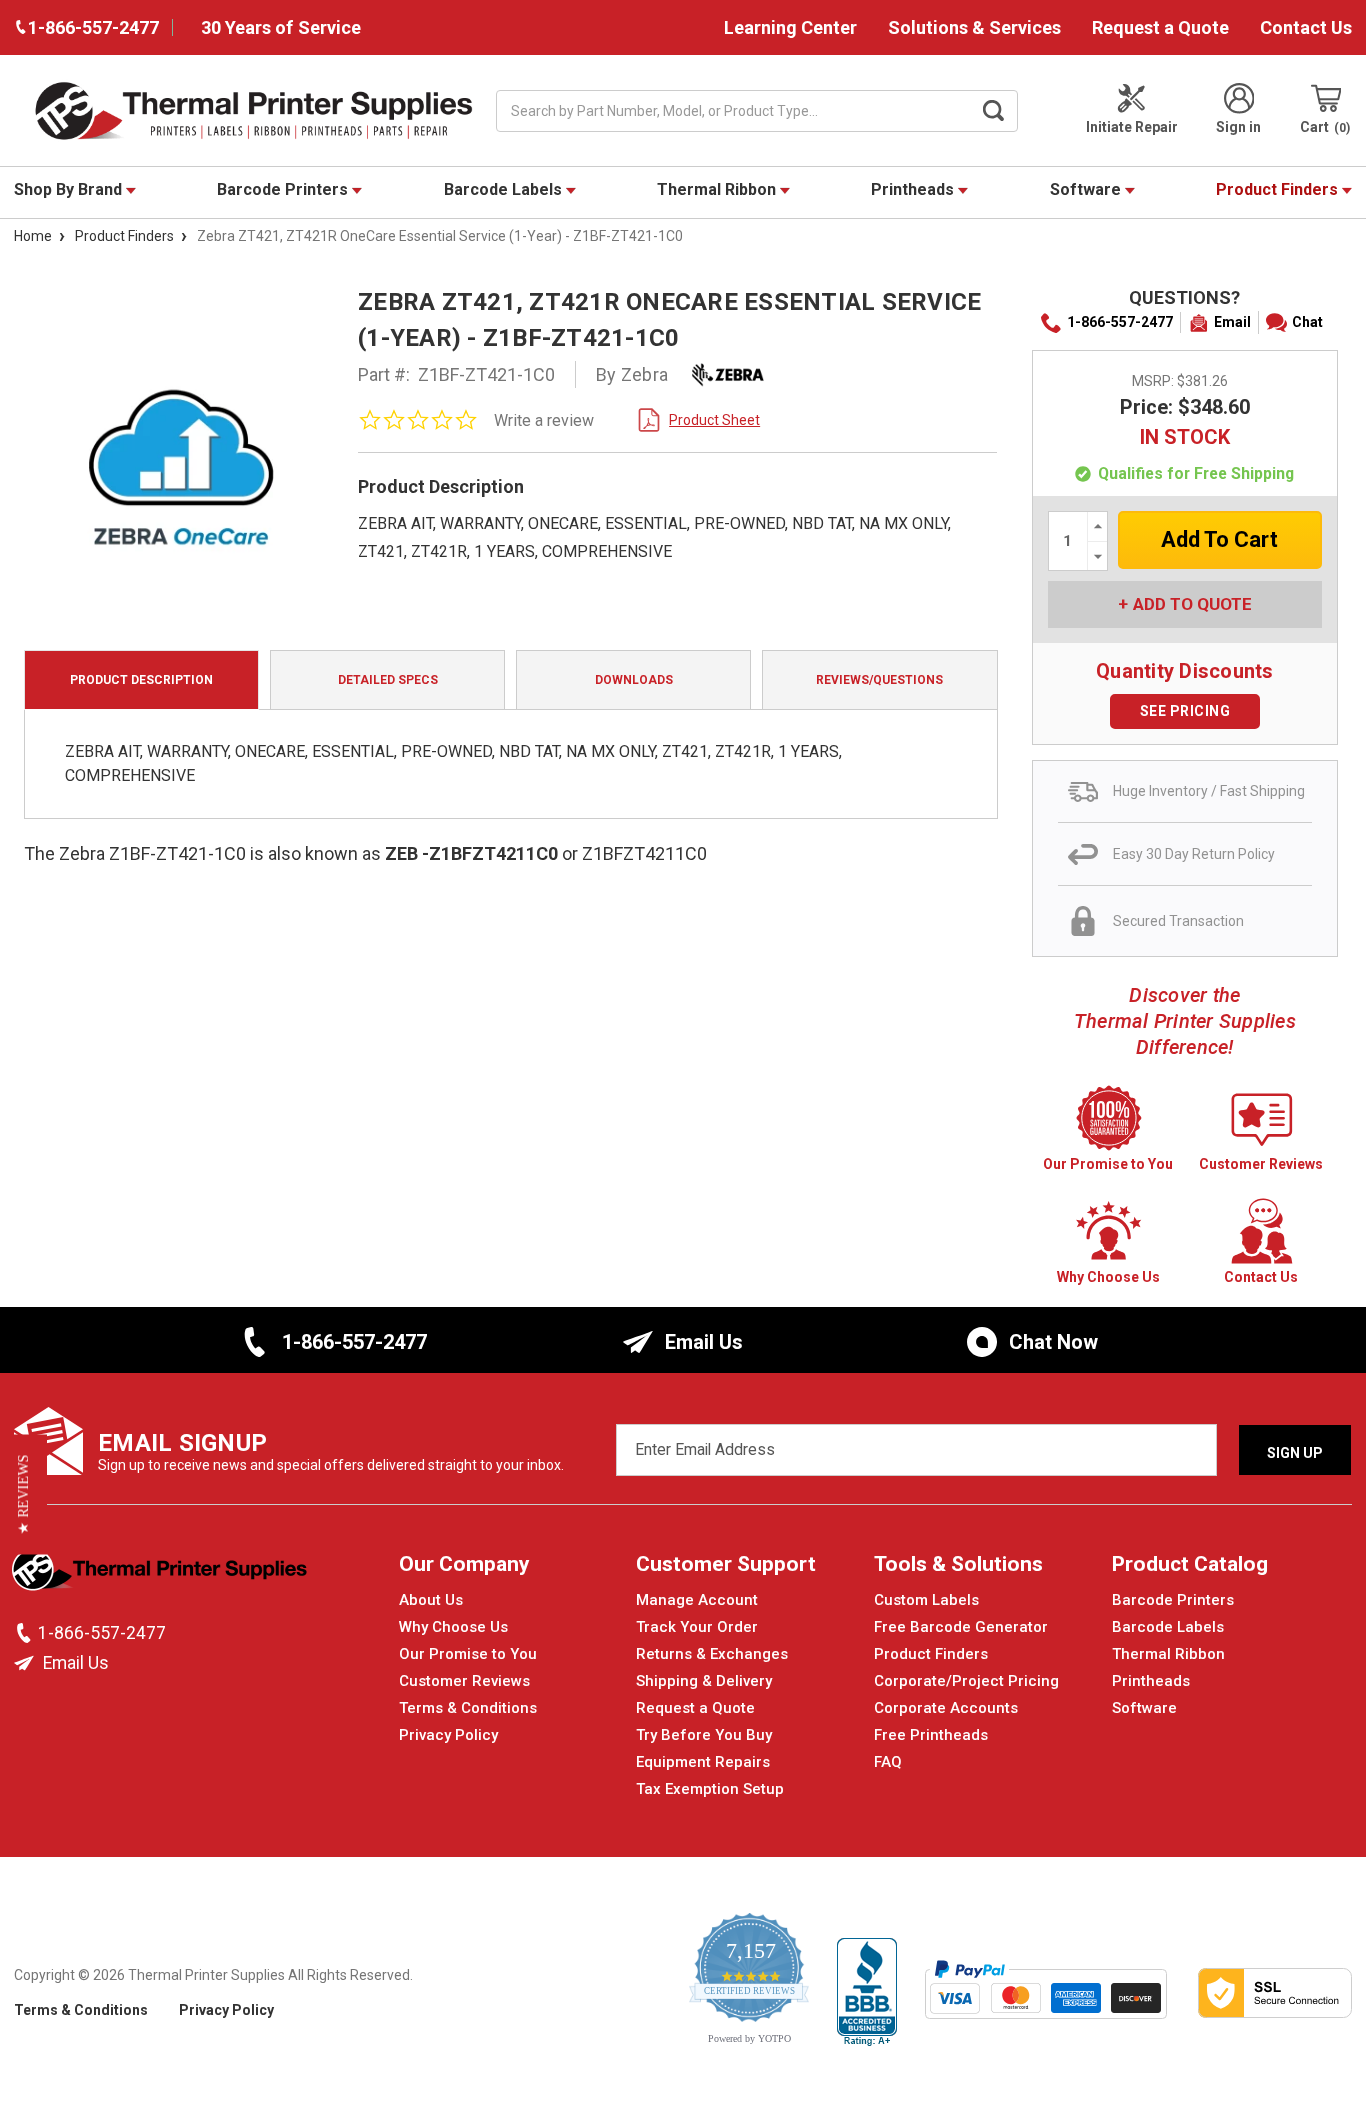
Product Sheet (714, 420)
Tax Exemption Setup (710, 1789)
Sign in (1238, 127)
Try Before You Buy (704, 1735)
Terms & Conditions (468, 1708)
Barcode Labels (505, 189)
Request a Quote (1160, 27)
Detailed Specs (388, 680)
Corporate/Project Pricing (966, 1681)
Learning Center (790, 27)
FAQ (888, 1762)
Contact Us (1306, 27)
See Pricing (1185, 711)
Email (1232, 322)
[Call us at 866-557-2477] (26, 1633)
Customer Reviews (464, 1681)
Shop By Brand (70, 189)
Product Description (141, 680)
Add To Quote (1192, 604)
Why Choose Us (453, 1627)
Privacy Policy (448, 1735)
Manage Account (697, 1600)
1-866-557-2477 (1120, 322)
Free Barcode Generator (961, 1627)
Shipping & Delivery (704, 1681)
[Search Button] (993, 111)
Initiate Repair (1132, 127)
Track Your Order (697, 1627)
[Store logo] (161, 1575)
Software (1087, 189)
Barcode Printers (284, 189)
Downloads (634, 680)
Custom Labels (926, 1600)
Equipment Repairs (703, 1762)
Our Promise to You (468, 1654)
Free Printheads (931, 1735)
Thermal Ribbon (718, 189)
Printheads (914, 189)
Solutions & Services (974, 27)
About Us (431, 1600)
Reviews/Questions (879, 680)
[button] (23, 1494)
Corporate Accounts (946, 1708)
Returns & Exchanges (712, 1654)
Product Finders (1279, 189)
